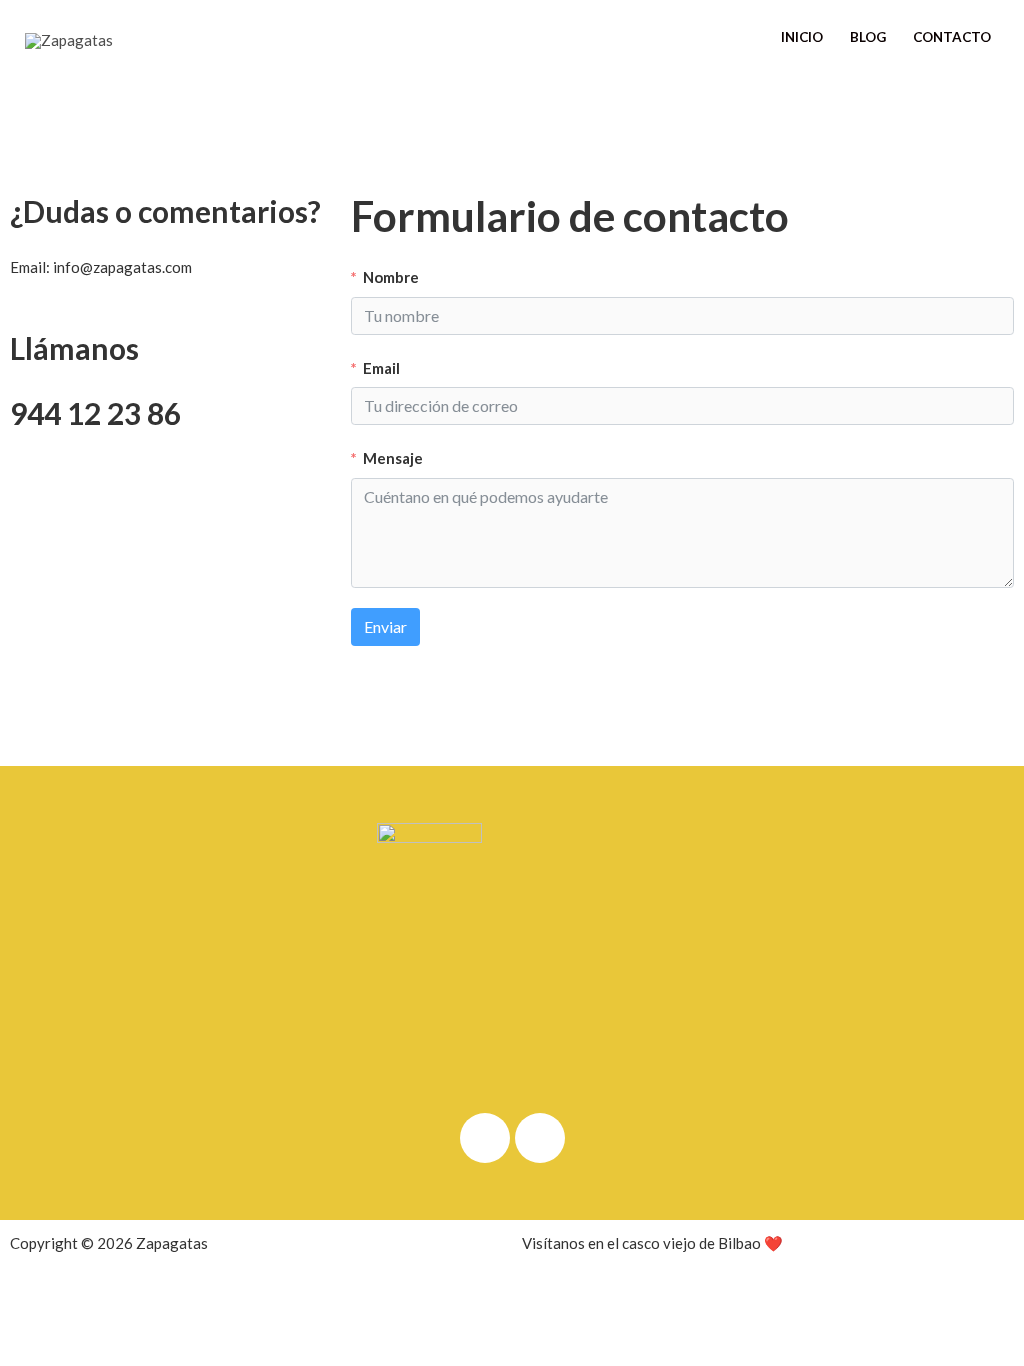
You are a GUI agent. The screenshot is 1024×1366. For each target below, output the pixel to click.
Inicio (802, 37)
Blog (868, 37)
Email (381, 368)
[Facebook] (485, 1138)
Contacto (952, 37)
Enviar (385, 626)
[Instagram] (540, 1138)
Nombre (391, 277)
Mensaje (393, 458)
